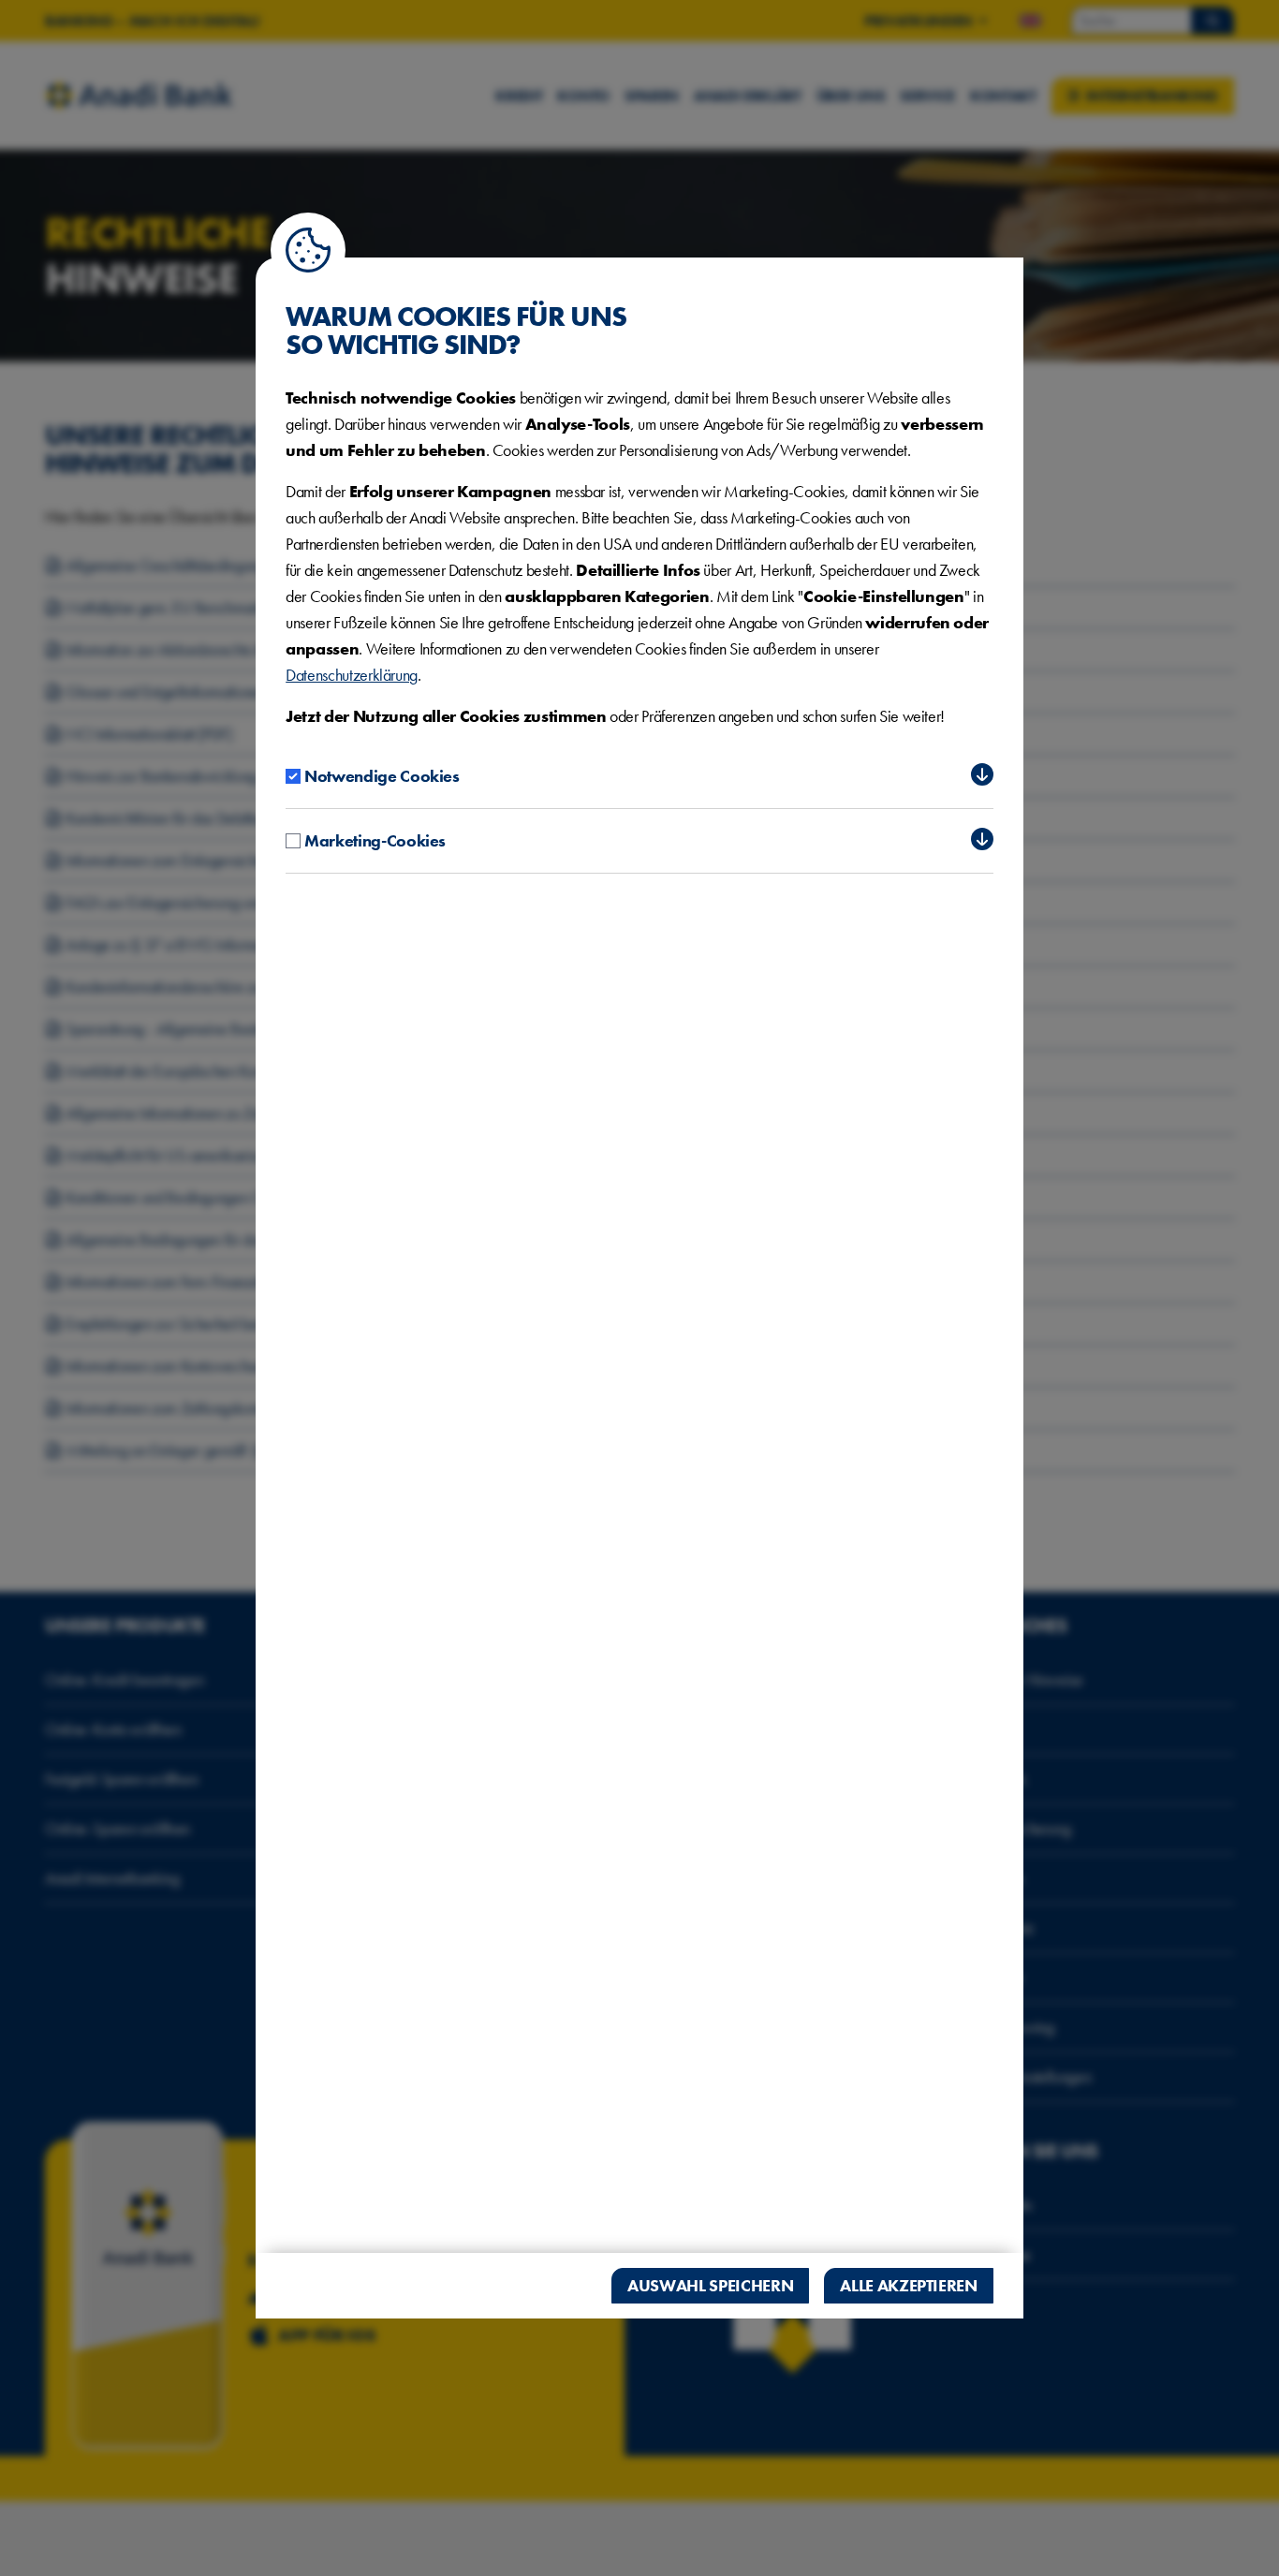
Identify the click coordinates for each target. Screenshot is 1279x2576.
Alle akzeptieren (909, 2285)
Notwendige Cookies (382, 776)
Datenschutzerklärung (352, 675)
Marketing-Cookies (375, 840)
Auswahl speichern (710, 2285)
